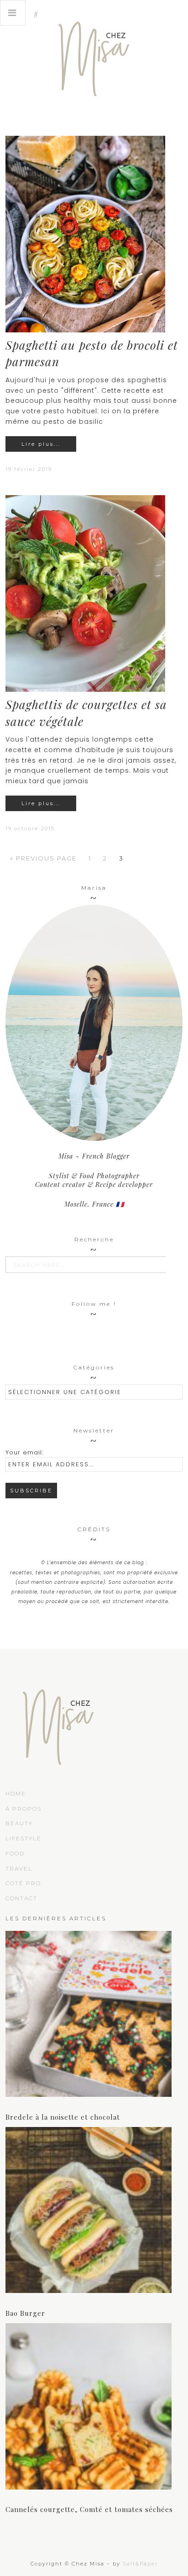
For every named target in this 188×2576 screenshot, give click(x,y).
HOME (16, 1793)
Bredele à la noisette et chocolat (63, 2117)
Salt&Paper (140, 2564)
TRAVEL (19, 1868)
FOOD (15, 1853)
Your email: (24, 1452)
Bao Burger (25, 2313)
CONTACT (21, 1898)
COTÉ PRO (23, 1883)
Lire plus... (41, 444)
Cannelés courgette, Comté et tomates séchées (89, 2509)
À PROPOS (23, 1809)
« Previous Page (43, 858)
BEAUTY (19, 1823)
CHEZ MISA (94, 55)
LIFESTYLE (23, 1838)
